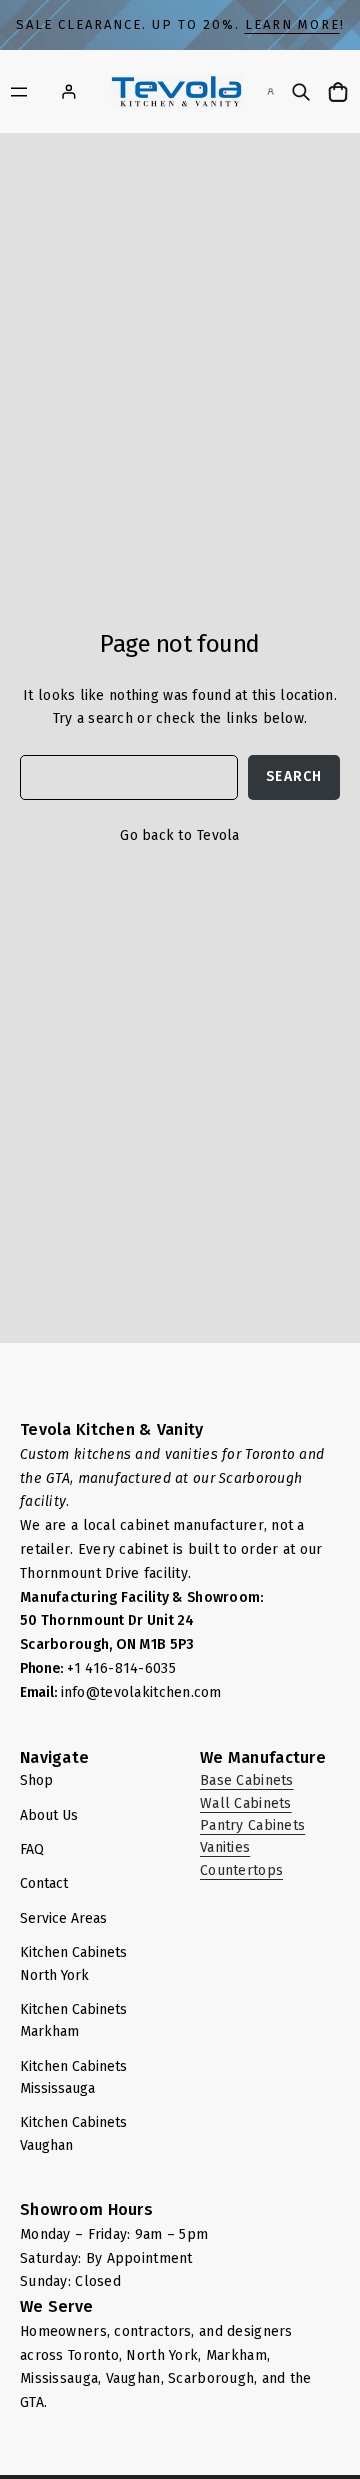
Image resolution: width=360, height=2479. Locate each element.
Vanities (225, 1847)
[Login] (68, 91)
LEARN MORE (292, 24)
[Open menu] (19, 92)
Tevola (218, 835)
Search (294, 776)
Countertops (241, 1870)
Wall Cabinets (246, 1803)
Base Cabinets (247, 1780)
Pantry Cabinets (252, 1825)
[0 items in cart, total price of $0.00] (340, 91)
